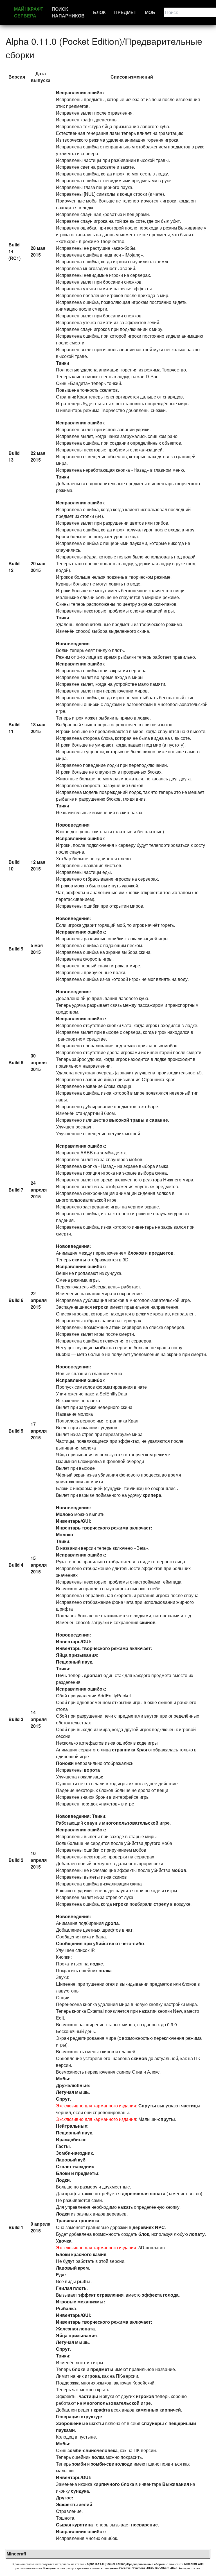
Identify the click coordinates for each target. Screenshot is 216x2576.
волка (105, 1970)
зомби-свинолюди (112, 2464)
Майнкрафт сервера (29, 12)
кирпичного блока (114, 2484)
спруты (166, 2119)
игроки (101, 1307)
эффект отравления (101, 2295)
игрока (92, 2376)
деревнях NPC (149, 2227)
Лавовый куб (71, 2160)
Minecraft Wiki (194, 2564)
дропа (112, 1923)
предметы (87, 2173)
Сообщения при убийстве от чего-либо (100, 1943)
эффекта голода (160, 2295)
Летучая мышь (72, 2092)
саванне (159, 1120)
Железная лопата (75, 2329)
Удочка (64, 2241)
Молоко (65, 1514)
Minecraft (16, 2554)
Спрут (63, 2099)
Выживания (176, 2484)
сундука (80, 2491)
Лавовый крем (72, 2268)
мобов (179, 1870)
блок (144, 2234)
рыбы (84, 2281)
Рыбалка (66, 2308)
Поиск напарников (68, 12)
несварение (144, 2525)
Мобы (63, 2079)
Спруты (147, 2106)
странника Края (130, 1750)
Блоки (63, 2173)
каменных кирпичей (158, 2410)
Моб (150, 12)
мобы (101, 1347)
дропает (93, 1675)
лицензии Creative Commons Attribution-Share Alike (141, 2568)
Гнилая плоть (71, 2288)
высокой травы (127, 1120)
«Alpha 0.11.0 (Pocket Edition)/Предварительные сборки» (125, 2564)
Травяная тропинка (78, 2220)
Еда (60, 2275)
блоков (136, 1253)
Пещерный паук (74, 1662)
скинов (148, 1622)
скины (79, 1260)
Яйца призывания (76, 1655)
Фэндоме (49, 2568)
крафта (102, 2410)
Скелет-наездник (75, 2166)
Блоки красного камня (81, 2254)
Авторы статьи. (190, 2568)
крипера (152, 1495)
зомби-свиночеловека (93, 2450)
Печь (62, 1675)
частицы (191, 2106)
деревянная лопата (144, 2193)
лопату (197, 2234)
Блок (99, 12)
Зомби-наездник (74, 2153)
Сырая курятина (74, 2525)
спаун (91, 1823)
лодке (96, 1964)
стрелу (161, 1904)
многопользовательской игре (136, 1823)
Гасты (63, 2146)
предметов (161, 1253)
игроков (145, 2396)
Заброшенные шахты (80, 2423)
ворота (92, 1770)
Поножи (65, 1763)
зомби (79, 2464)
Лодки (63, 2180)
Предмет (125, 12)
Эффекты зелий (74, 2504)
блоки (79, 2369)
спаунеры (153, 2423)
